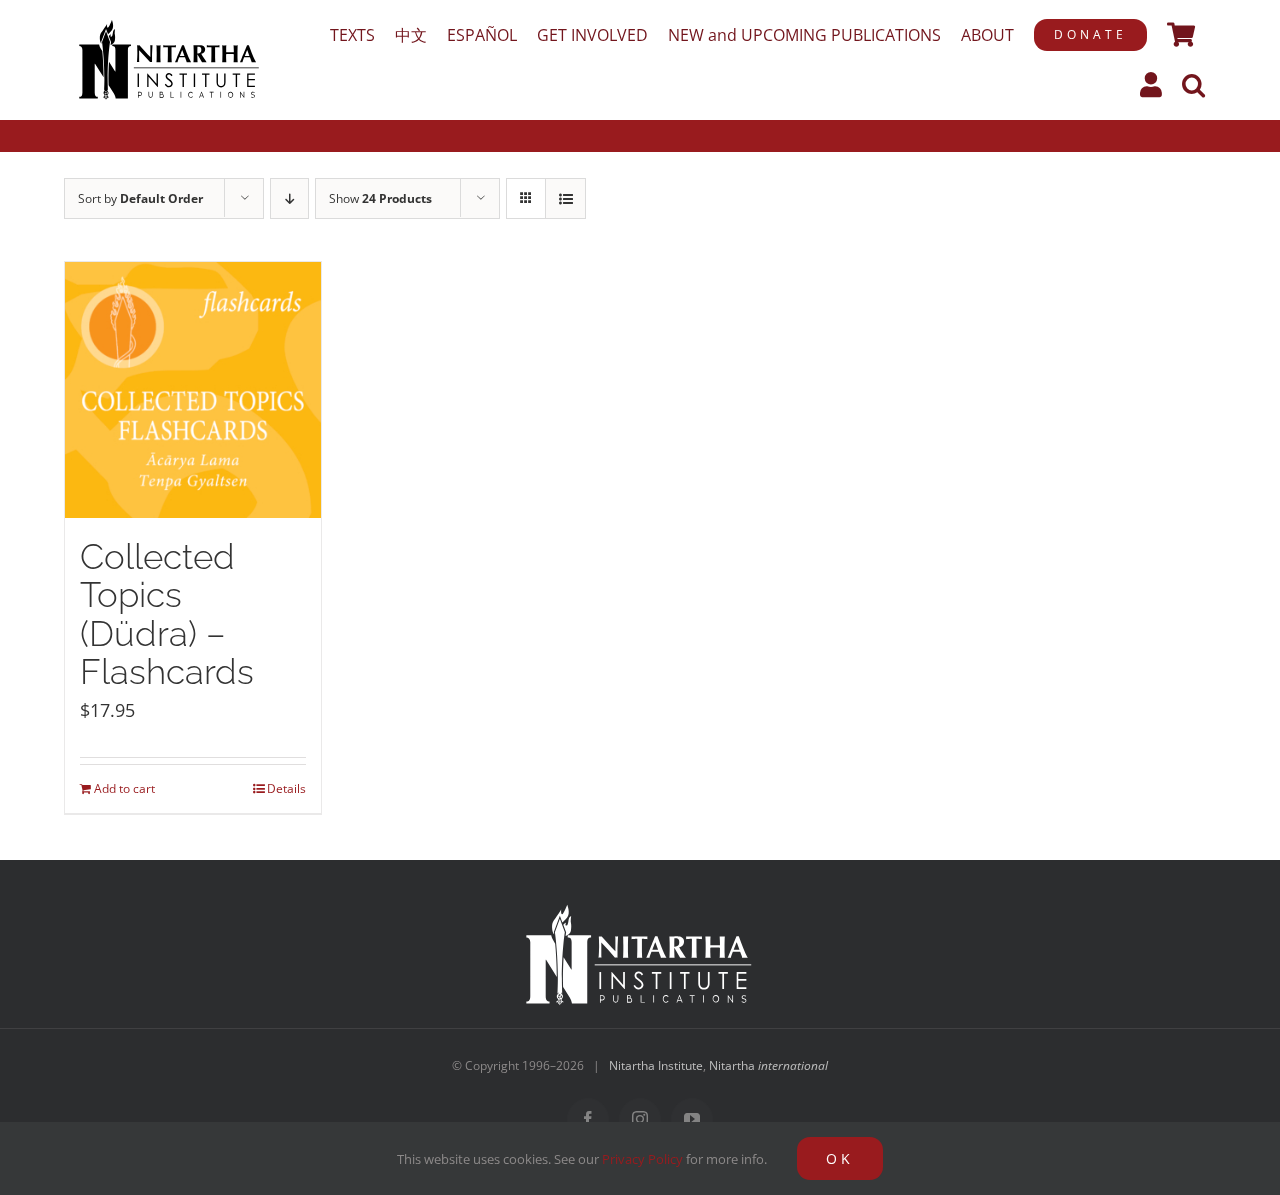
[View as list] (565, 198)
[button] (1193, 85)
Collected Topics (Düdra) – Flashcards (167, 614)
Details (286, 788)
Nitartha (768, 1065)
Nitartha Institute (656, 1065)
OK (840, 1158)
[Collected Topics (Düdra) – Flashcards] (193, 390)
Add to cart (124, 788)
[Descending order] (289, 198)
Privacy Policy (642, 1159)
